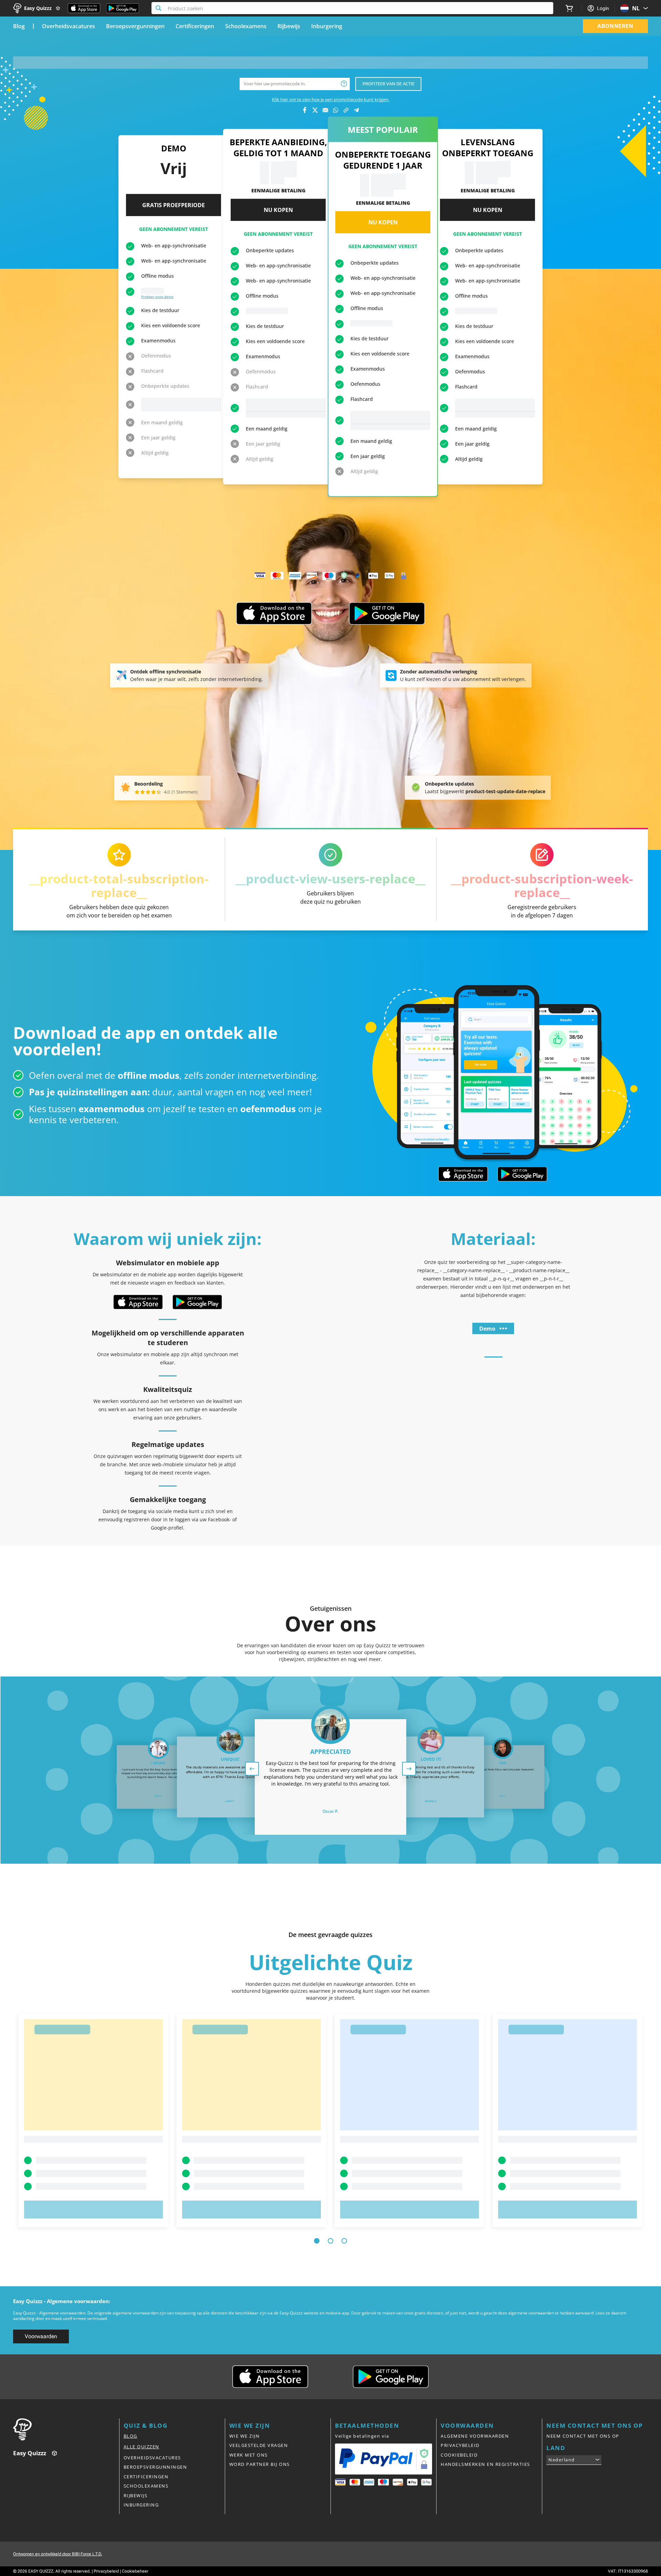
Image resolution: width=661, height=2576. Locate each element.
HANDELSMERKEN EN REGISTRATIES (485, 2464)
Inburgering (327, 26)
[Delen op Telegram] (356, 110)
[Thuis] (66, 2429)
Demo (487, 1329)
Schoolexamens (246, 26)
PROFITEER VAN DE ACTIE (389, 84)
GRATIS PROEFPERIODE (174, 205)
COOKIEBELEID (459, 2455)
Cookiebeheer (135, 2571)
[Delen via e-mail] (325, 110)
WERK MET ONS (249, 2455)
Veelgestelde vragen (259, 2445)
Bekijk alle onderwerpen (266, 414)
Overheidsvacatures (69, 26)
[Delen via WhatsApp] (336, 110)
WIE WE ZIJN (245, 2436)
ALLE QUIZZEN (141, 2447)
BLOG (130, 2436)
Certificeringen (195, 26)
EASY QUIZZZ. (41, 2571)
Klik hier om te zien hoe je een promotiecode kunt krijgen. (331, 99)
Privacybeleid (106, 2571)
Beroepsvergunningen (135, 26)
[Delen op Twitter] (315, 110)
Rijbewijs (289, 26)
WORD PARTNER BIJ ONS (260, 2464)
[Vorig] (252, 1769)
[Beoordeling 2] (143, 792)
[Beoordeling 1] (137, 792)
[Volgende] (409, 1769)
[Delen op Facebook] (305, 110)
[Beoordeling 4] (154, 792)
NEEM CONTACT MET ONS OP (583, 2436)
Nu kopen (278, 210)
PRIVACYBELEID (460, 2445)
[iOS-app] (274, 614)
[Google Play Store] (123, 8)
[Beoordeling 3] (148, 792)
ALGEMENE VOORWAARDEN (475, 2436)
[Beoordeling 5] (159, 792)
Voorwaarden (41, 2336)
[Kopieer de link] (346, 110)
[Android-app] (387, 614)
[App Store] (84, 8)
